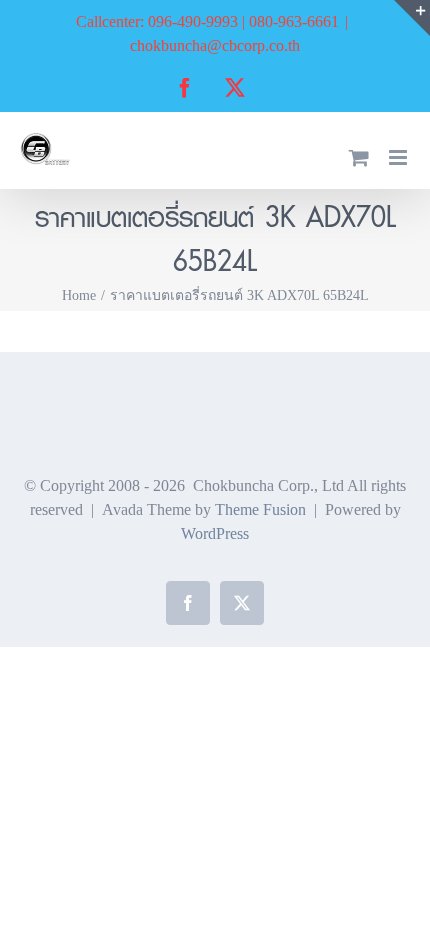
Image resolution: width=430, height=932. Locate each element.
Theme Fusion (260, 509)
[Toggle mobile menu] (399, 157)
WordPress (215, 533)
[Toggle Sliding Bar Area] (412, 18)
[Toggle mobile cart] (359, 157)
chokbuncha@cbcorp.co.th (215, 45)
